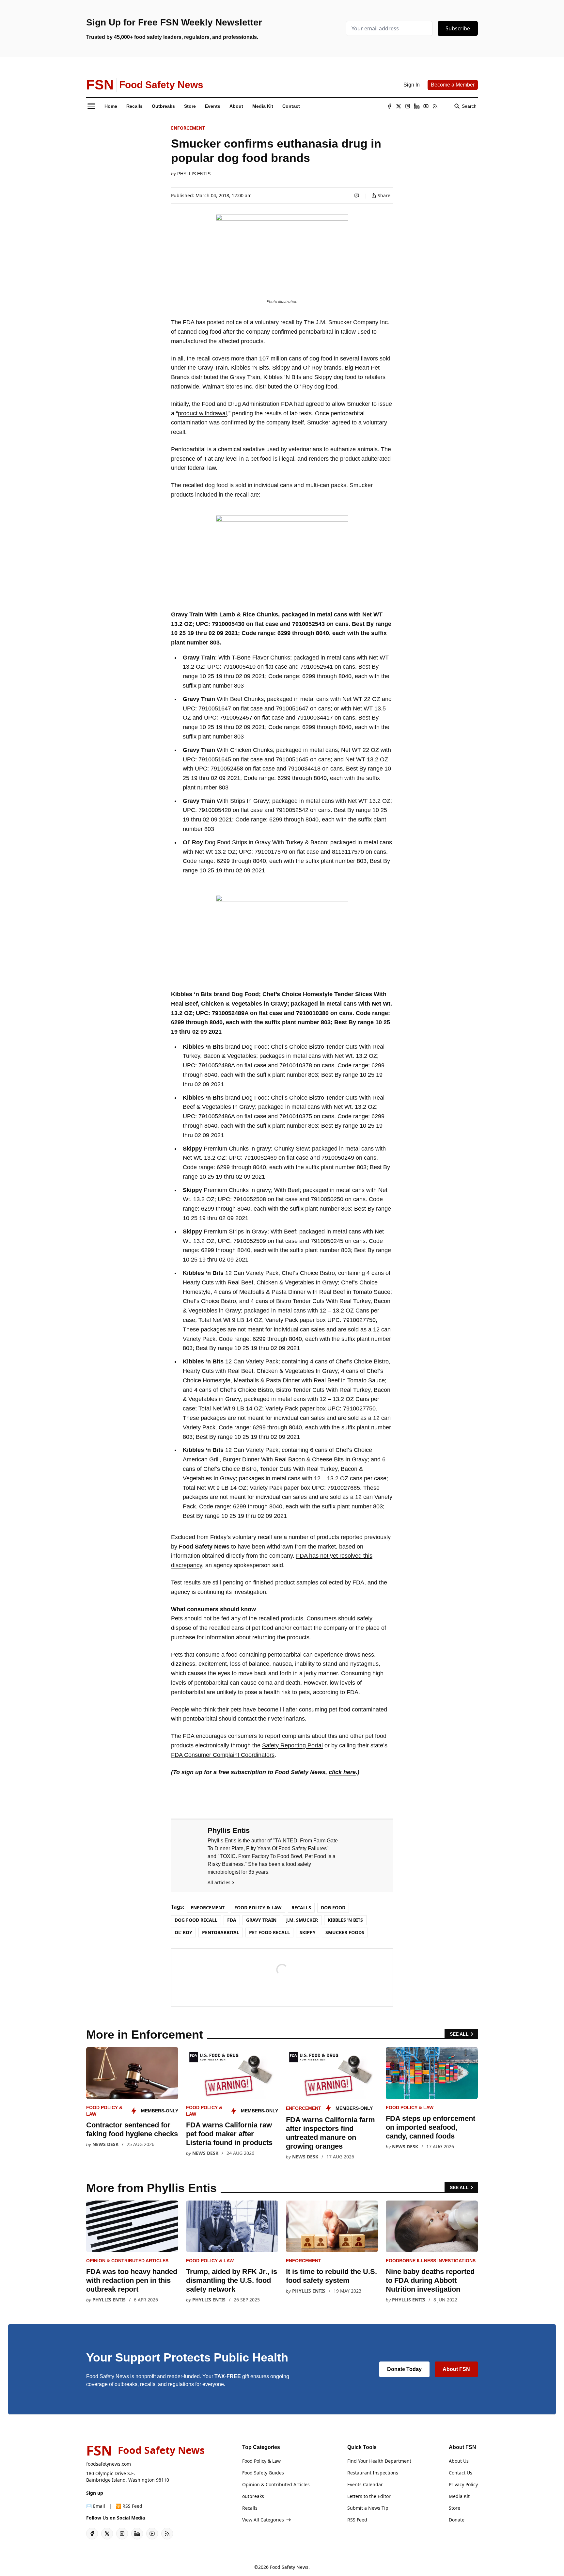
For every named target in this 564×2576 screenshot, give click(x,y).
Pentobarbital (221, 1932)
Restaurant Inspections (373, 2473)
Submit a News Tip (368, 2508)
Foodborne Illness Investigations (431, 2261)
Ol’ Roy (183, 1932)
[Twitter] (399, 106)
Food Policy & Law (258, 1908)
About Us (459, 2461)
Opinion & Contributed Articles (127, 2261)
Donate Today (404, 2369)
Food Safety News (289, 2567)
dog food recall (196, 1920)
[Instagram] (408, 106)
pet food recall (269, 1932)
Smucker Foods (345, 1932)
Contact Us (461, 2473)
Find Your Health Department (379, 2461)
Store (454, 2508)
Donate (457, 2520)
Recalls (301, 1908)
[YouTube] (426, 106)
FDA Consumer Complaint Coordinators (223, 1755)
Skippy (308, 1932)
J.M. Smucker (302, 1920)
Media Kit (459, 2496)
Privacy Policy (463, 2484)
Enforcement (188, 128)
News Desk (105, 2144)
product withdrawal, (203, 413)
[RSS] (435, 106)
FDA (232, 1920)
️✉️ (96, 2506)
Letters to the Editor (369, 2496)
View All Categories (263, 2520)
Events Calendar (365, 2484)
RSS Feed (357, 2520)
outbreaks (253, 2496)
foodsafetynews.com (109, 2464)
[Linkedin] (417, 106)
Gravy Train (261, 1920)
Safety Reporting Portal (292, 1745)
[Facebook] (389, 106)
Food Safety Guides (263, 2473)
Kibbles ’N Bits (345, 1920)
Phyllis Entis (194, 174)
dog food (333, 1908)
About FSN (456, 2369)
